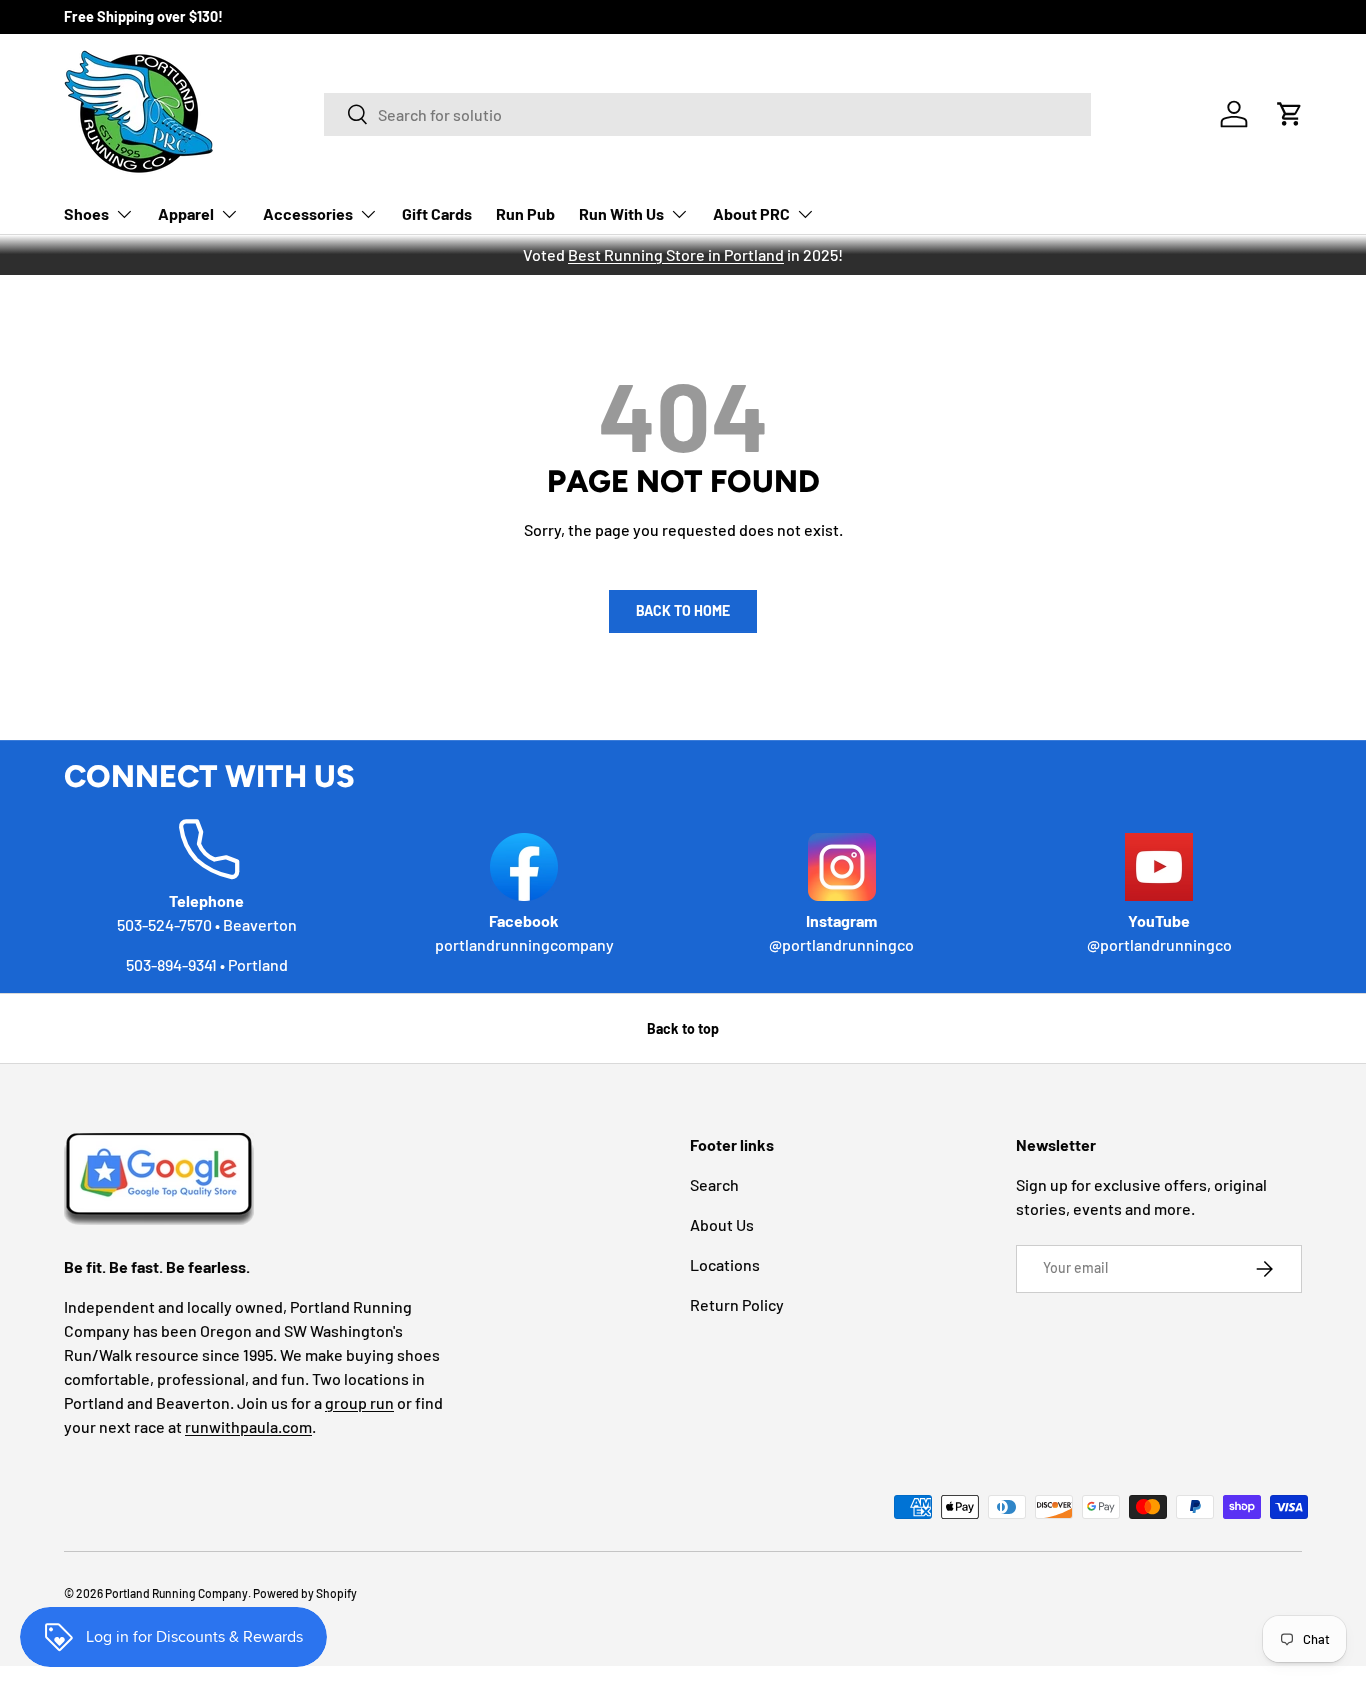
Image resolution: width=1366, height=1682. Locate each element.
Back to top (683, 1028)
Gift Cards (437, 213)
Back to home (683, 610)
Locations (725, 1264)
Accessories (308, 213)
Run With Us (621, 213)
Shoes (86, 213)
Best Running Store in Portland (676, 254)
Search (714, 1184)
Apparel (186, 213)
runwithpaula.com (248, 1426)
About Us (722, 1224)
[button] (1290, 114)
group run (359, 1402)
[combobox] (707, 114)
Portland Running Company (176, 1593)
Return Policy (737, 1304)
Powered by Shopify (305, 1593)
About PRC (751, 213)
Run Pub (525, 213)
